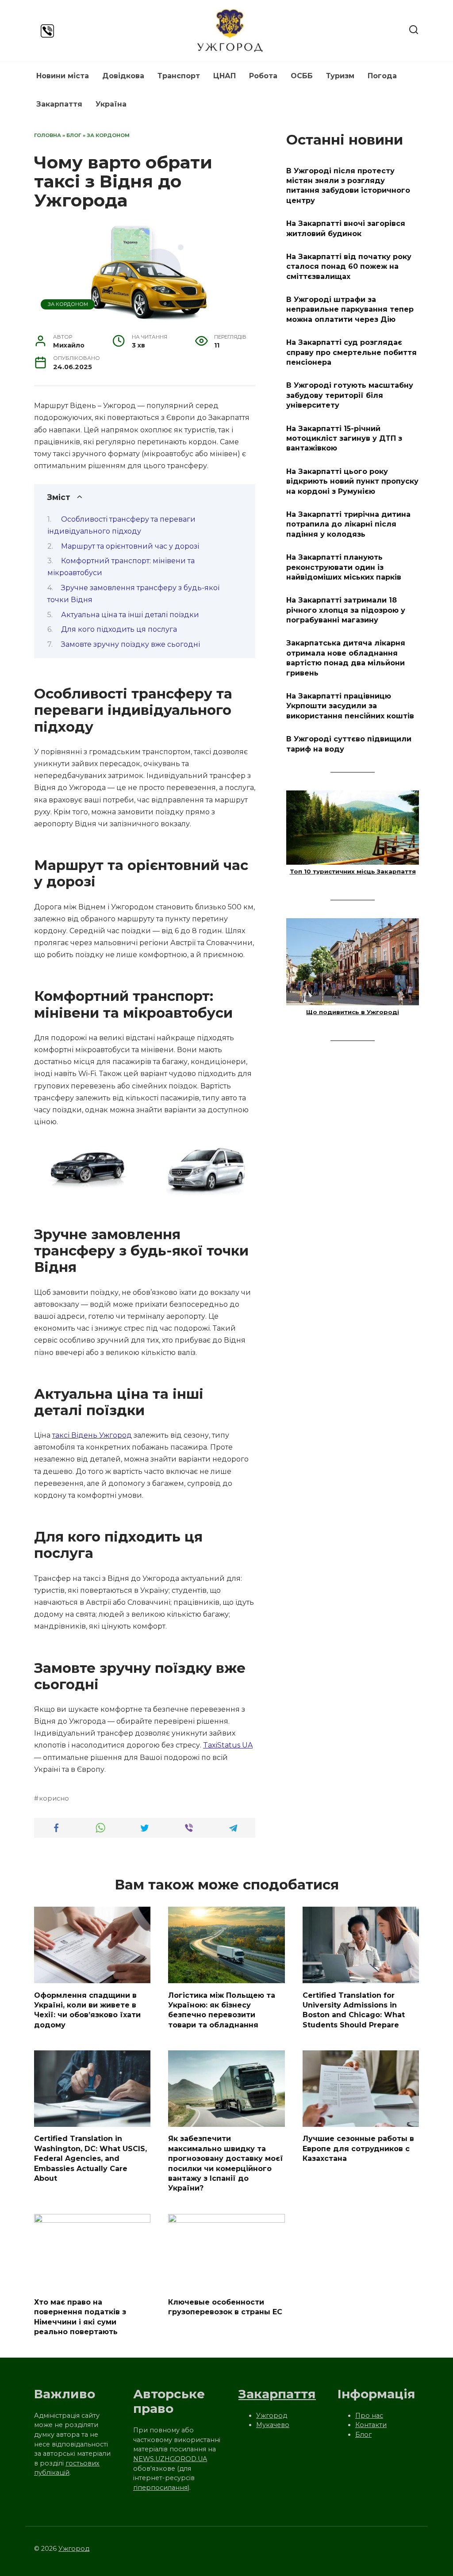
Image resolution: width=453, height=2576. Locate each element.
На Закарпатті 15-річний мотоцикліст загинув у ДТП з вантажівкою (344, 438)
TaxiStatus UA (228, 1745)
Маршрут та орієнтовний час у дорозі (130, 546)
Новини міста (63, 76)
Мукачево (273, 2425)
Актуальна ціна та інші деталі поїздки (130, 615)
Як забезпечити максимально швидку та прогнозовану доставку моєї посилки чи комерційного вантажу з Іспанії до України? (226, 2163)
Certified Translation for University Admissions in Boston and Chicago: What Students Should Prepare (354, 2010)
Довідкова (123, 76)
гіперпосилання (160, 2488)
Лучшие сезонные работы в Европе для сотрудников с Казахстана (358, 2149)
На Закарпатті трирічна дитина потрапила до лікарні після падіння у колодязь (348, 524)
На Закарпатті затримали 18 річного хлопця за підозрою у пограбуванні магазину (346, 610)
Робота (263, 76)
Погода (382, 76)
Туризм (340, 76)
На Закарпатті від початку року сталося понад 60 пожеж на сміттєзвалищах (349, 267)
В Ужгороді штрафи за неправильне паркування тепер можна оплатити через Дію (350, 309)
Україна (111, 104)
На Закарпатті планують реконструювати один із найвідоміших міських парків (344, 567)
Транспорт (179, 76)
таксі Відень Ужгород (92, 1435)
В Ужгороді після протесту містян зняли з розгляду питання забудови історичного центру (348, 185)
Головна (48, 135)
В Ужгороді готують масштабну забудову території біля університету (350, 395)
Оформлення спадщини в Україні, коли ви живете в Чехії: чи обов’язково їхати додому (87, 2010)
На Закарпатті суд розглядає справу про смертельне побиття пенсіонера (351, 352)
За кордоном (108, 135)
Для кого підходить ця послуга (119, 629)
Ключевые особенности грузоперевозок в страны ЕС (225, 2307)
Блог (74, 135)
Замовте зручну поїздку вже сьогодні (131, 644)
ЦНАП (225, 76)
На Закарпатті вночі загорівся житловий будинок (346, 228)
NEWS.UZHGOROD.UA (170, 2459)
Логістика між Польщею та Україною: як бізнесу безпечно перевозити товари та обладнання (222, 2010)
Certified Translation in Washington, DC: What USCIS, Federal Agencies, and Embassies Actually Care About (90, 2158)
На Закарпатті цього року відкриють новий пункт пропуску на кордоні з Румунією (352, 481)
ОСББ (302, 76)
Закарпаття (59, 104)
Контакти (371, 2425)
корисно (54, 1798)
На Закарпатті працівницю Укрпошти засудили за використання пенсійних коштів (350, 706)
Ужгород (272, 2416)
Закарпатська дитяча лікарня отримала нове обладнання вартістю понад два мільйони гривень (346, 658)
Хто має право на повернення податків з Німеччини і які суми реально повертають (80, 2317)
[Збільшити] (244, 1152)
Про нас (369, 2416)
